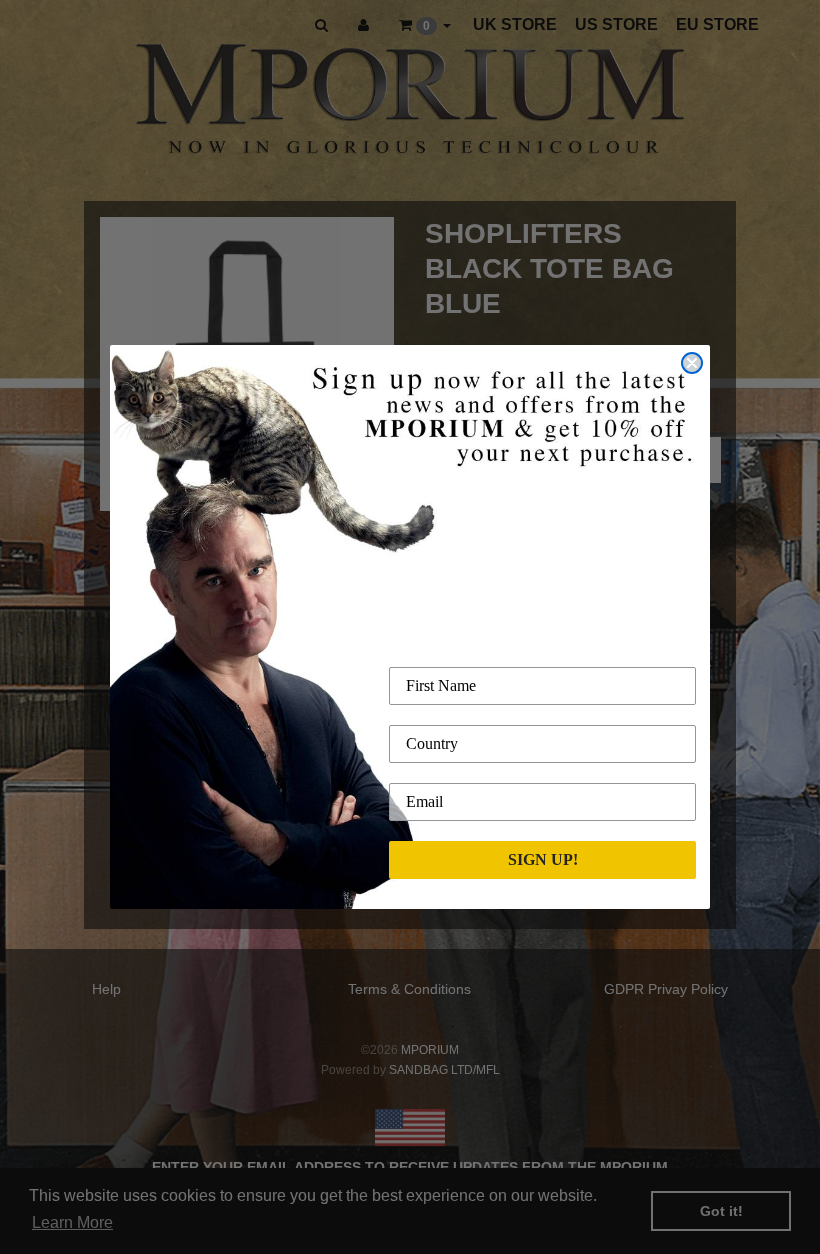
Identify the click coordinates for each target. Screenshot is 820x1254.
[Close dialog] (692, 363)
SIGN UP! (543, 859)
